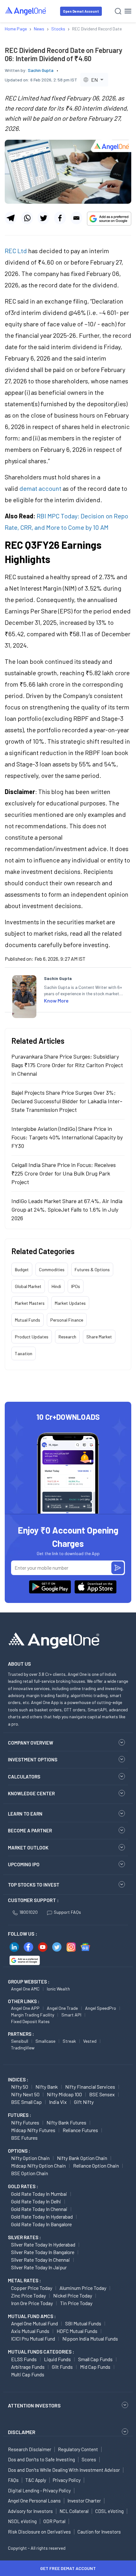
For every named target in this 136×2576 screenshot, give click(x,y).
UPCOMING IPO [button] (24, 1864)
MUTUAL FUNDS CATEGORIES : (41, 2352)
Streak (69, 2041)
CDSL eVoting (109, 2511)
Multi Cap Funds (28, 2374)
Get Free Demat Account (68, 2568)
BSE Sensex (102, 2094)
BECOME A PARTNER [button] (30, 1830)
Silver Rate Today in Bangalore (43, 2252)
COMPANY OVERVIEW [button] (31, 1743)
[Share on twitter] (43, 218)
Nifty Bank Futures (66, 2122)
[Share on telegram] (11, 218)
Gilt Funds (62, 2367)
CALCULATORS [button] (24, 1777)
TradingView (23, 2048)
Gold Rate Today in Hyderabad (42, 2217)
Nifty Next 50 (25, 2094)
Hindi (56, 1286)
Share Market (99, 1337)
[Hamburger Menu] (128, 11)
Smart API (71, 2015)
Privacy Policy (67, 2480)
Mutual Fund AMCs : (32, 2316)
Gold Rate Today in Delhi (36, 2201)
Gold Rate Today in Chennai (39, 2209)
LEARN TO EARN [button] (25, 1814)
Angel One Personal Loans (34, 2501)
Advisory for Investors (30, 2511)
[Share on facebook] (60, 218)
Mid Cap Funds (95, 2367)
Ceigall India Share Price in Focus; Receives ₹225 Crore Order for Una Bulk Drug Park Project (64, 1173)
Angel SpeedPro (101, 2008)
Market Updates (70, 1303)
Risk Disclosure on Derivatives (39, 2532)
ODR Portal (54, 2521)
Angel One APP (25, 2008)
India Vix (58, 2102)
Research (67, 1337)
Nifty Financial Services (90, 2087)
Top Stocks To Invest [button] (34, 1885)
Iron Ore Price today (32, 2303)
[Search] (118, 11)
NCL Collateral (74, 2511)
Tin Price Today (76, 2303)
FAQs (13, 2480)
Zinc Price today (28, 2295)
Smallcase (45, 2041)
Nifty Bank (47, 2087)
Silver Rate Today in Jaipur (39, 2267)
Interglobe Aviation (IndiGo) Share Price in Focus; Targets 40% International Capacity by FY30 (67, 1137)
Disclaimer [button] (22, 2432)
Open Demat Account (81, 11)
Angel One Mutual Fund (34, 2323)
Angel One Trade (62, 2008)
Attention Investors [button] (34, 2405)
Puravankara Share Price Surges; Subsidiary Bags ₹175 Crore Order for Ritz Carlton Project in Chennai (67, 1065)
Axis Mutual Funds (30, 2331)
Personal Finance (67, 1320)
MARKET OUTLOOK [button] (28, 1848)
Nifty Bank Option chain (82, 2158)
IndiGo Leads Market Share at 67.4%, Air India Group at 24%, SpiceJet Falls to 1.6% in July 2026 (67, 1209)
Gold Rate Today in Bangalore (41, 2224)
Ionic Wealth (58, 1989)
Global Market (28, 1286)
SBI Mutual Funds (83, 2323)
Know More (56, 1000)
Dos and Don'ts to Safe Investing (41, 2459)
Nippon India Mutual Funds (90, 2339)
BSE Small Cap (26, 2102)
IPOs (76, 1286)
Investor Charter (84, 2501)
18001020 (28, 1912)
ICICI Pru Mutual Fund (33, 2339)
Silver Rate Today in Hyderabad (43, 2244)
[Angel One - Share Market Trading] (26, 11)
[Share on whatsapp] (27, 218)
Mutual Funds (28, 1320)
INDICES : (18, 2079)
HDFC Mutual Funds (77, 2331)
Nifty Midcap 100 (64, 2094)
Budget (22, 1269)
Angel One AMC (25, 1989)
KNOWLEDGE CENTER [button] (31, 1793)
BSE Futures (24, 2138)
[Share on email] (76, 218)
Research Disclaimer (30, 2449)
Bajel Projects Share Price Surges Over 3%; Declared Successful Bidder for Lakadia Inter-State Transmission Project (67, 1101)
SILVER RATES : (24, 2237)
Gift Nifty (84, 2102)
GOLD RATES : (23, 2186)
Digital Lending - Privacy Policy (39, 2490)
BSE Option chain (30, 2173)
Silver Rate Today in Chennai (40, 2260)
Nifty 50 (20, 2087)
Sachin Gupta (41, 70)
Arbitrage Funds (28, 2367)
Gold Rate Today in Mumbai (39, 2194)
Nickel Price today (73, 2295)
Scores (89, 2459)
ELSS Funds (24, 2359)
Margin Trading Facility (33, 2015)
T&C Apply (36, 2480)
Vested (90, 2041)
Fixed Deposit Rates (30, 2021)
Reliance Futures (80, 2130)
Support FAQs (67, 1912)
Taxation (24, 1353)
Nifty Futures (25, 2122)
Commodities (52, 1269)
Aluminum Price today (83, 2288)
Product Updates (32, 1337)
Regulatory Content (78, 2449)
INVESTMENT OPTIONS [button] (33, 1759)
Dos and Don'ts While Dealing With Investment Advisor (64, 2470)
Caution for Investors (99, 2532)
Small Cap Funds (95, 2359)
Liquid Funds (57, 2359)
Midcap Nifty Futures (33, 2130)
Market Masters (30, 1303)
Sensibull (20, 2041)
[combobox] (94, 80)
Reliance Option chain (96, 2166)
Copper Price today (32, 2288)
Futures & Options (92, 1269)
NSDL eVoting (22, 2521)
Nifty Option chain (30, 2158)
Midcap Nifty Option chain (38, 2166)
